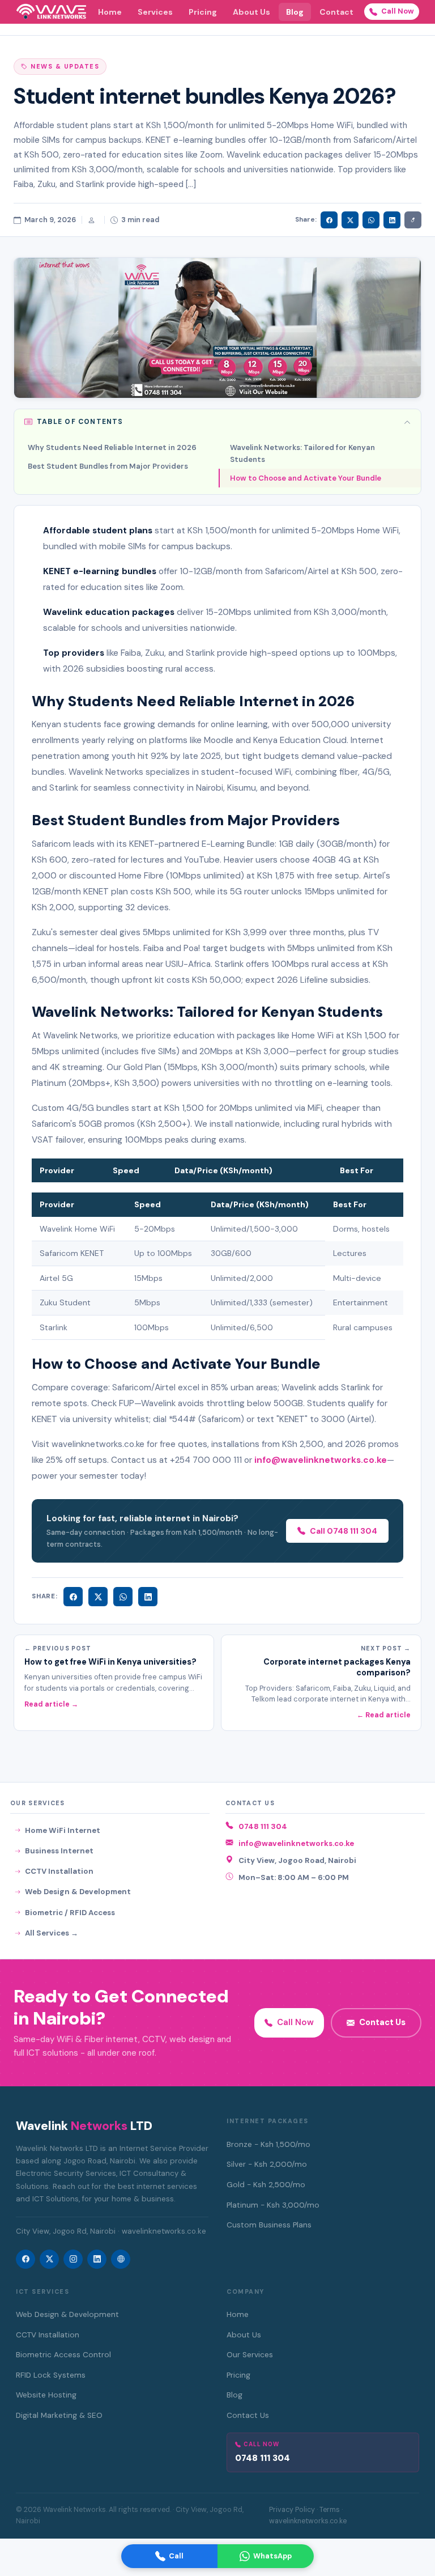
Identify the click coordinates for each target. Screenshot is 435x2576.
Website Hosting (46, 2395)
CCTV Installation (59, 1871)
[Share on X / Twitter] (350, 220)
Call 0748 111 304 (344, 1531)
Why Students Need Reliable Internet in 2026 (112, 447)
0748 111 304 (263, 1826)
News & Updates (65, 66)
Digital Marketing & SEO (59, 2415)
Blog (295, 12)
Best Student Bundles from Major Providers (108, 466)
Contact (336, 12)
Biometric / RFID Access (70, 1913)
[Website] (121, 2259)
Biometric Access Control (63, 2355)
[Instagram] (73, 2259)
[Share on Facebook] (329, 220)
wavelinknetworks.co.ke (308, 2521)
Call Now (398, 11)
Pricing (203, 12)
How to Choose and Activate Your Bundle (306, 478)
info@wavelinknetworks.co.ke (296, 1843)
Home (110, 12)
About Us (251, 12)
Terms (330, 2510)
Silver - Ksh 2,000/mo (267, 2164)
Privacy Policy (292, 2510)
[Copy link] (413, 220)
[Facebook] (73, 1597)
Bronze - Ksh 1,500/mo (268, 2144)
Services (155, 12)
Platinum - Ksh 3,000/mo (273, 2205)
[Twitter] (98, 1597)
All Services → (52, 1933)
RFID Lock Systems (51, 2375)
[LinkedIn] (148, 1597)
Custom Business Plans (269, 2225)
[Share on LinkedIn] (392, 220)
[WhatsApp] (123, 1597)
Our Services (250, 2355)
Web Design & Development (78, 1892)
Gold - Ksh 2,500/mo (266, 2185)
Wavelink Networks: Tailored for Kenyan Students (302, 453)
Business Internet (59, 1851)
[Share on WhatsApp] (371, 220)
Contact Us (382, 2022)
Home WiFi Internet (63, 1830)
